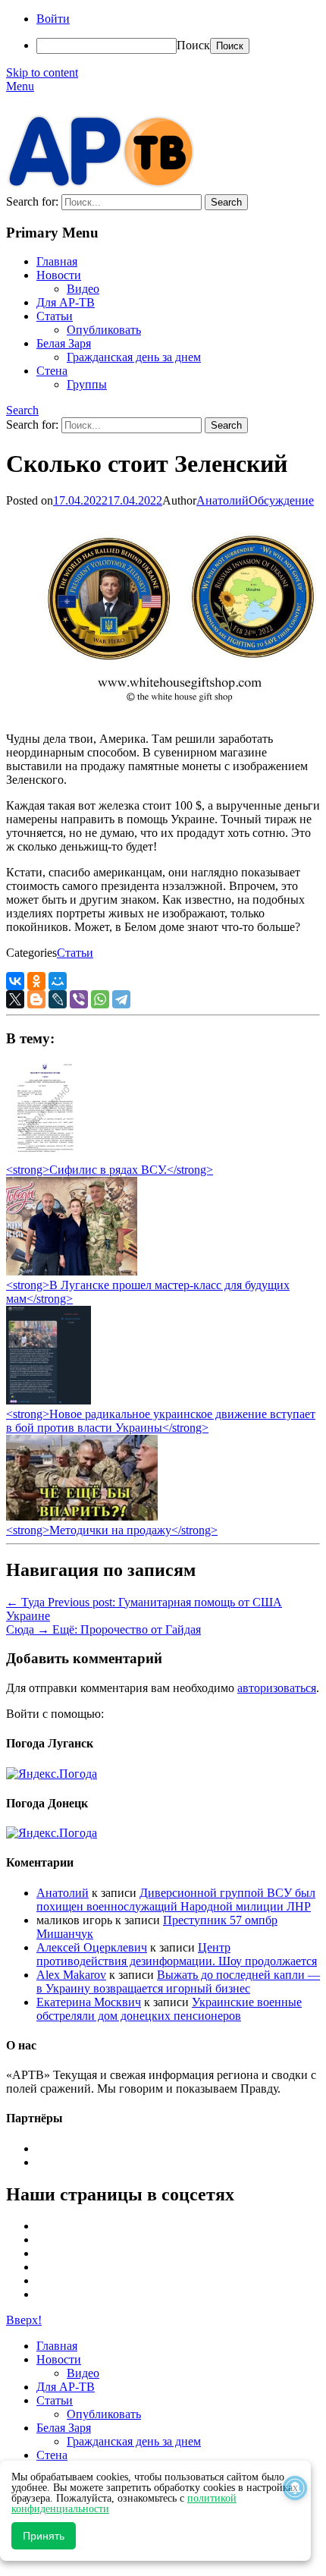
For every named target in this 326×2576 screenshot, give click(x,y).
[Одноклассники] (36, 981)
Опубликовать (104, 330)
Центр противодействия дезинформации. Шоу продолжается (177, 1954)
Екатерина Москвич (89, 2002)
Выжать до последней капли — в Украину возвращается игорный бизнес (178, 1982)
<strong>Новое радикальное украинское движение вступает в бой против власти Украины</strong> (161, 1421)
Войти (53, 19)
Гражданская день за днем (134, 357)
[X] (15, 999)
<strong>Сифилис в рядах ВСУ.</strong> (110, 1170)
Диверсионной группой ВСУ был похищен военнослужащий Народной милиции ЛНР (176, 1900)
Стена (52, 371)
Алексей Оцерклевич (92, 1947)
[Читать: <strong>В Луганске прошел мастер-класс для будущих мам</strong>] (72, 1271)
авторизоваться (277, 1688)
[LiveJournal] (58, 999)
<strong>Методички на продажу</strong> (112, 1530)
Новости (59, 275)
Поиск (193, 45)
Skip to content (42, 72)
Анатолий (223, 500)
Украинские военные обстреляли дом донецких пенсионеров (169, 2009)
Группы (87, 384)
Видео (83, 289)
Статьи (55, 316)
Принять (44, 2536)
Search (22, 410)
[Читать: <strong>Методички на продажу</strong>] (82, 1516)
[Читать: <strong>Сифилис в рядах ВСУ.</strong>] (41, 1156)
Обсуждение (281, 500)
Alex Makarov (71, 1975)
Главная (57, 261)
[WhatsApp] (100, 999)
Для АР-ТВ (66, 302)
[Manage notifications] (295, 2488)
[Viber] (79, 999)
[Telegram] (121, 999)
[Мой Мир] (58, 981)
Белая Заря (64, 343)
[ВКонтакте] (15, 981)
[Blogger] (36, 999)
